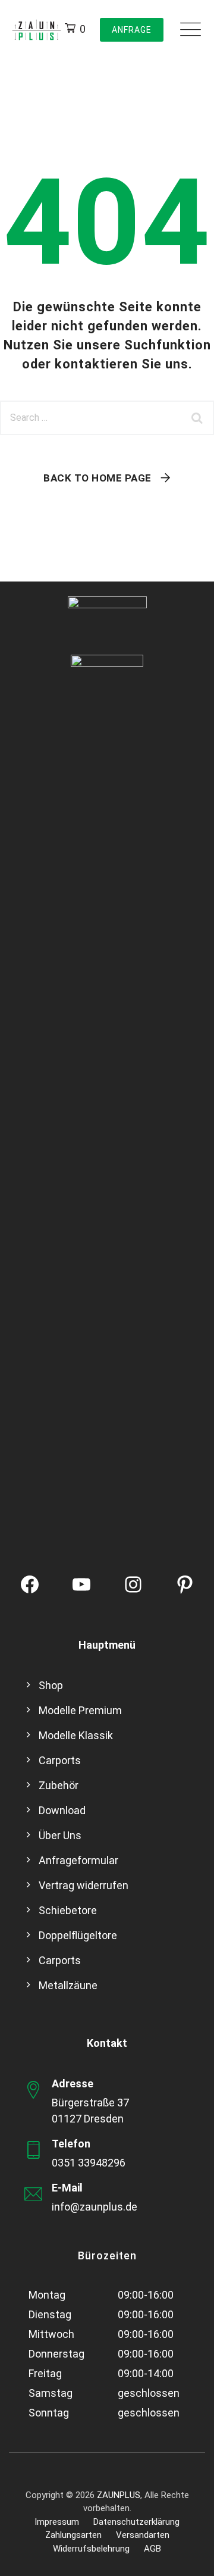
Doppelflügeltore (78, 1935)
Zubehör (59, 1785)
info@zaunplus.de (95, 2207)
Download (62, 1810)
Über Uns (60, 1835)
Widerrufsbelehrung (91, 2549)
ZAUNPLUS (119, 2495)
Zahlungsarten (73, 2535)
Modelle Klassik (76, 1735)
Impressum (57, 2522)
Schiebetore (68, 1910)
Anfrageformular (78, 1860)
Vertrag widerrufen (84, 1885)
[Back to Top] (189, 2557)
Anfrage (132, 30)
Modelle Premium (80, 1710)
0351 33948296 (89, 2163)
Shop (51, 1685)
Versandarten (143, 2535)
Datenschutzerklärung (136, 2522)
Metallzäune (68, 1985)
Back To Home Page (97, 478)
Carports (60, 1760)
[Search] (199, 418)
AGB (152, 2549)
